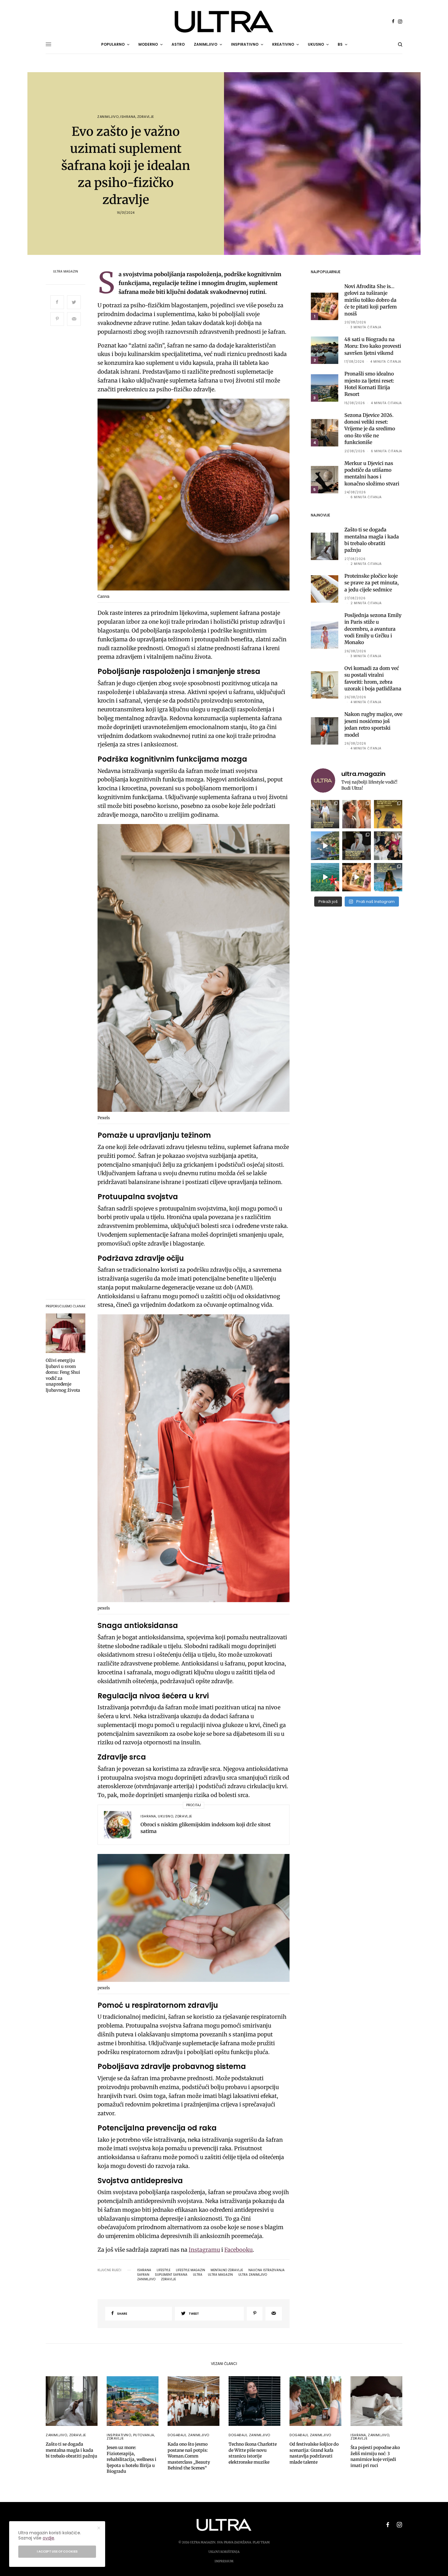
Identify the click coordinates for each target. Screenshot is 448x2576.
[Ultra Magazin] (224, 22)
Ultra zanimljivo (253, 2275)
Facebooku (238, 2250)
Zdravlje (146, 117)
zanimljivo (146, 2279)
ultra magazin (220, 2275)
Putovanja (144, 2435)
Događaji (177, 2435)
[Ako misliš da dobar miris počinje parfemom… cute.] (356, 877)
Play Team (261, 2542)
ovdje (48, 2538)
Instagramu (204, 2250)
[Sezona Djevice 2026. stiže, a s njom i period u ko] (356, 846)
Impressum (224, 2561)
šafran (143, 2275)
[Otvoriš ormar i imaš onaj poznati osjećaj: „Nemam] (325, 814)
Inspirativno (119, 2435)
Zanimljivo (108, 117)
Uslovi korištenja (224, 2552)
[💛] (325, 846)
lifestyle (164, 2270)
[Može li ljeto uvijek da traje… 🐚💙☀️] (325, 877)
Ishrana (128, 117)
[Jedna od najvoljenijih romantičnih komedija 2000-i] (356, 814)
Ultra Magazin (66, 272)
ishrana (144, 2270)
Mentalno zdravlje (227, 2270)
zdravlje (168, 2279)
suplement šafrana (171, 2275)
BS (340, 44)
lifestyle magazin (190, 2270)
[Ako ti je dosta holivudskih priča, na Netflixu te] (388, 814)
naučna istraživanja (267, 2270)
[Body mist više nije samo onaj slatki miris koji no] (388, 877)
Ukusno (165, 1816)
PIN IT (197, 496)
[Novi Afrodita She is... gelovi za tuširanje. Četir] (388, 846)
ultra (198, 2275)
